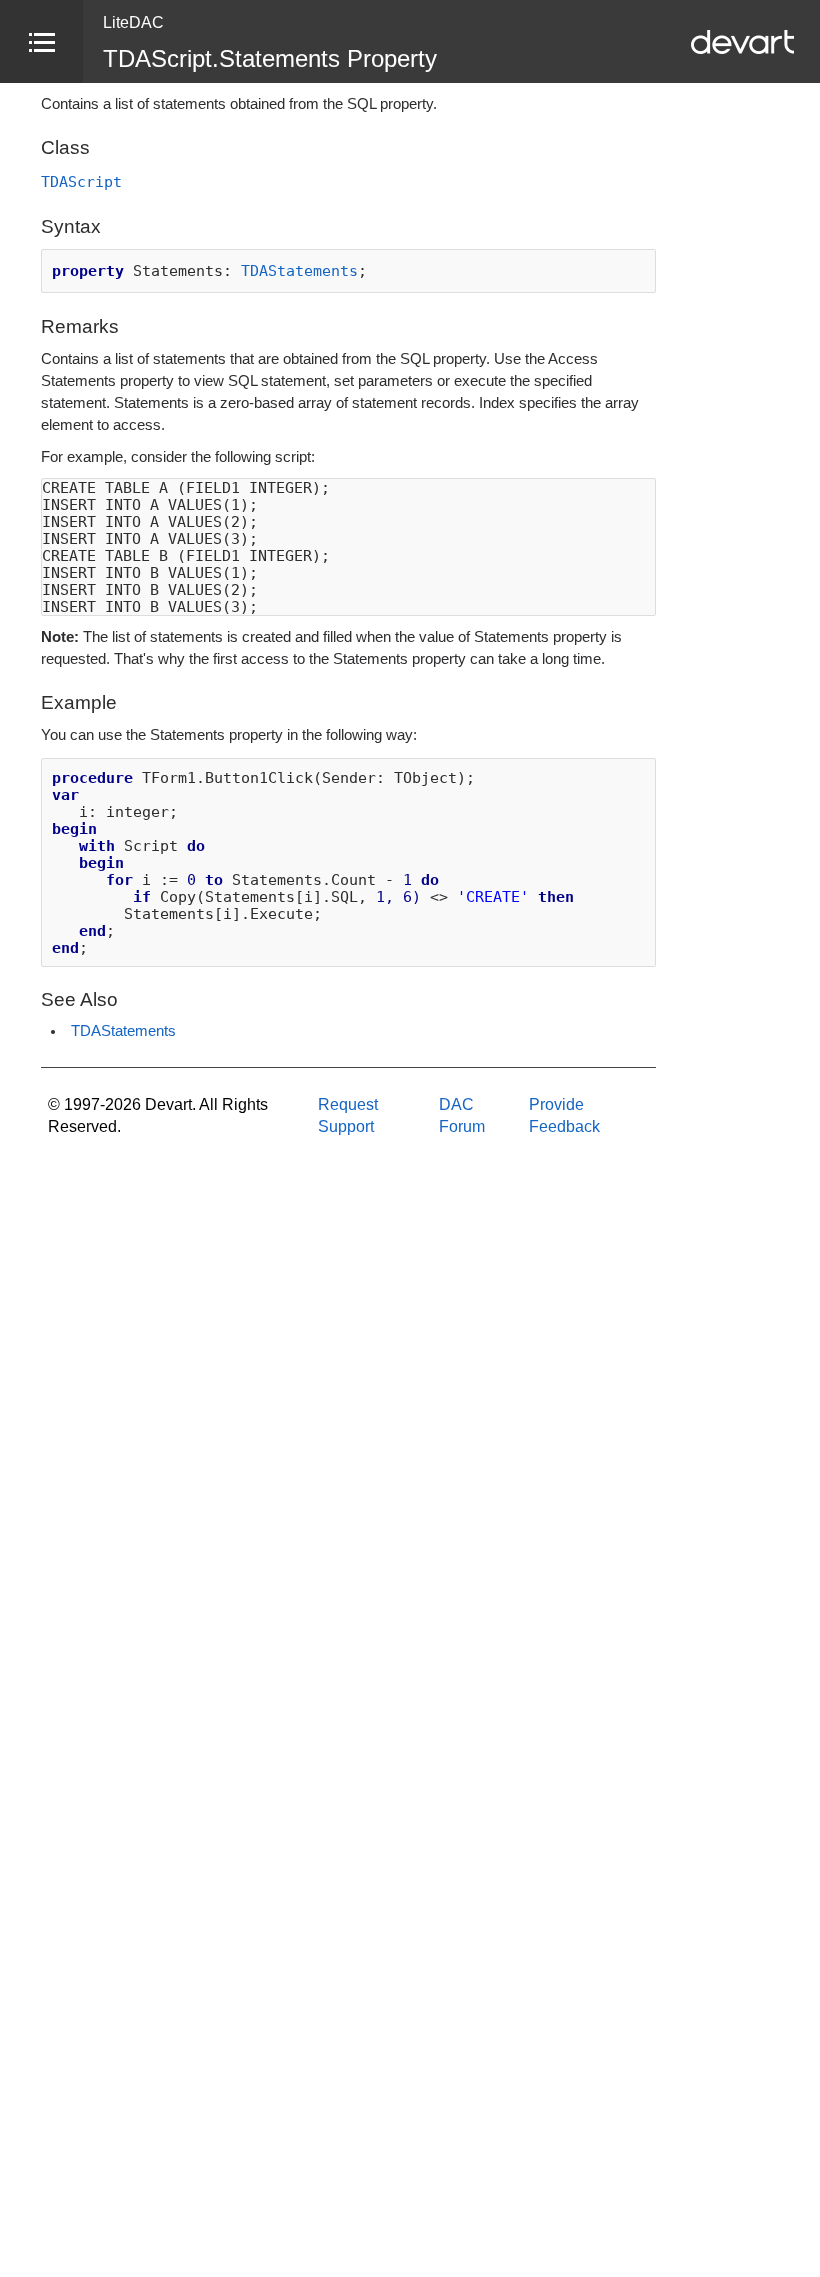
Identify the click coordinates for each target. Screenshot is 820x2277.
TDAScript (81, 181)
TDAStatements (299, 270)
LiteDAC (133, 22)
